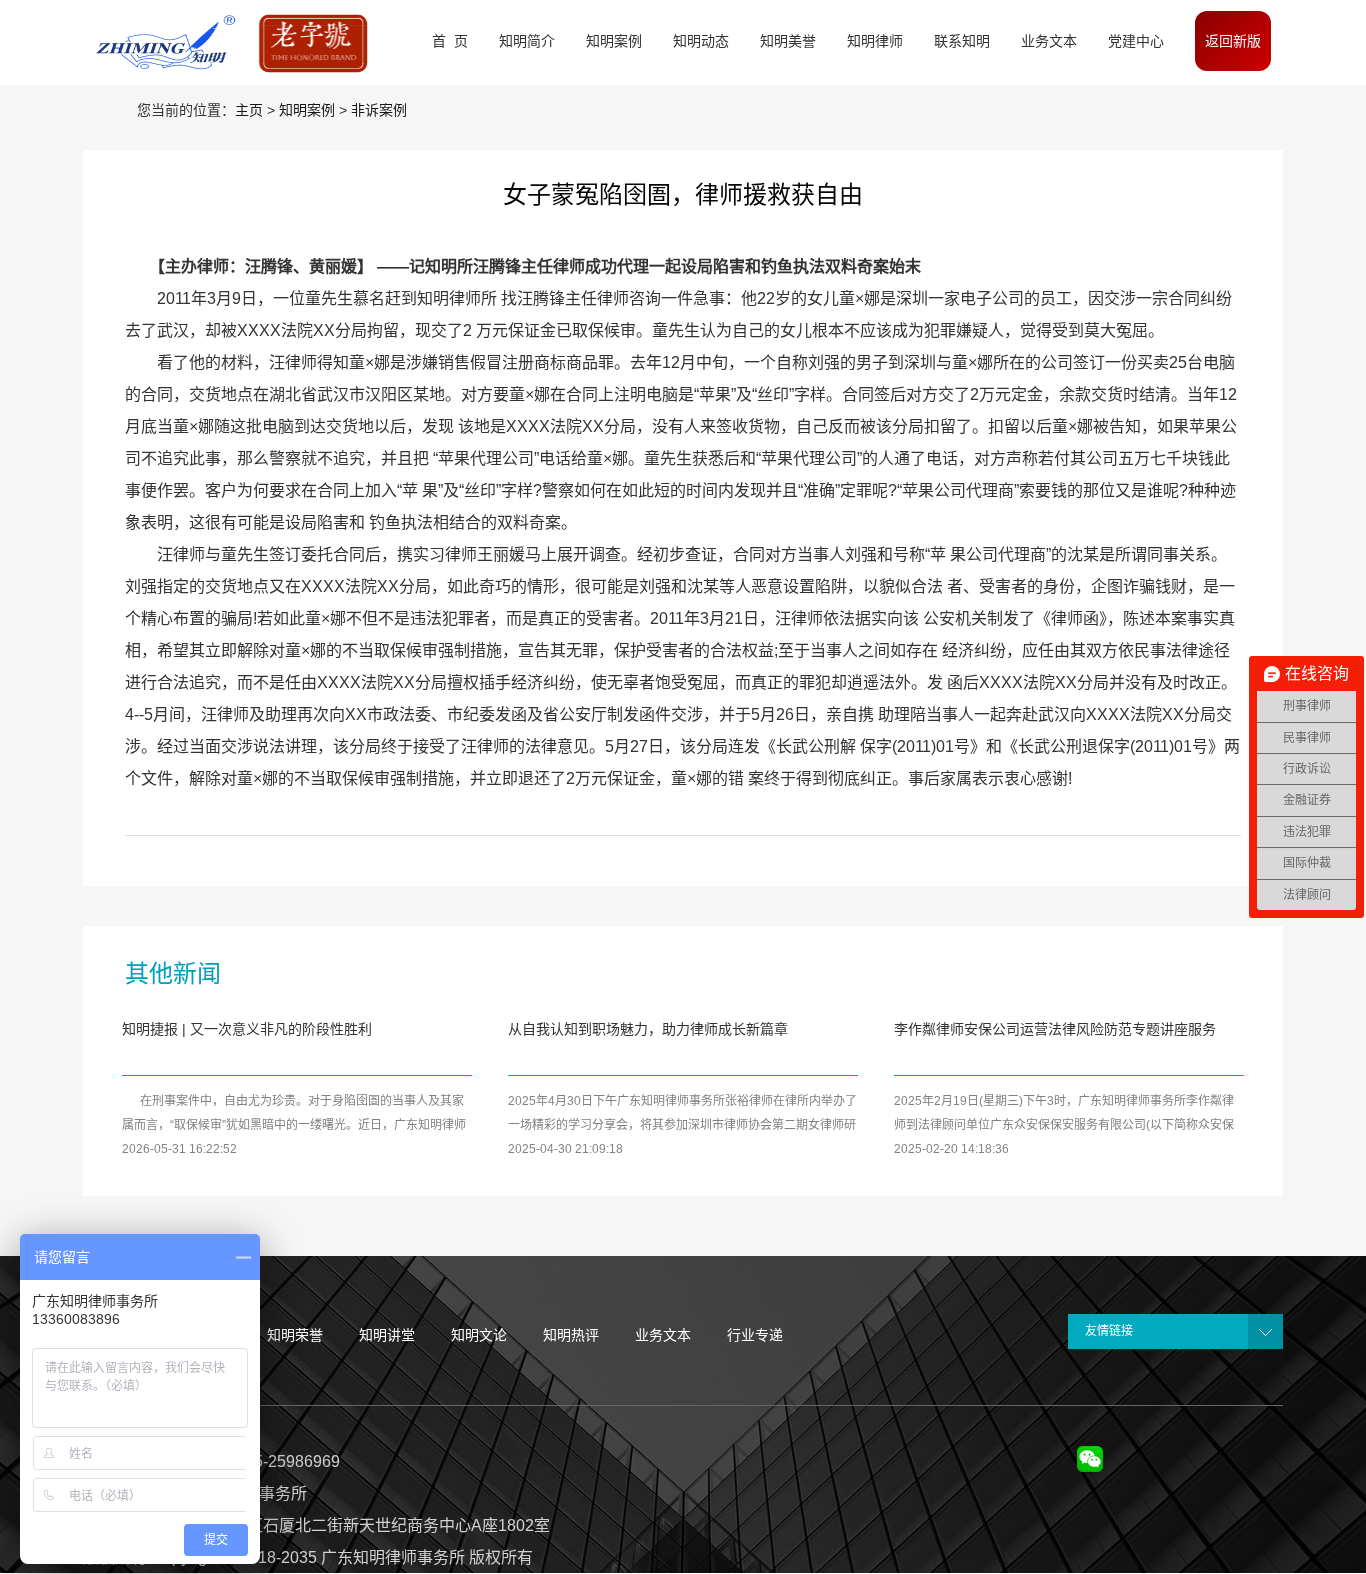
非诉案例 (379, 110)
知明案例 (307, 110)
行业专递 (755, 1335)
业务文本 (663, 1335)
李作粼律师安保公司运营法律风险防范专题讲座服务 (1055, 1029)
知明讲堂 (387, 1335)
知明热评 (571, 1335)
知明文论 (479, 1335)
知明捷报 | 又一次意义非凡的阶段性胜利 (247, 1029)
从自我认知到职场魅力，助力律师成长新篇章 (648, 1029)
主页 (249, 110)
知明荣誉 (295, 1335)
